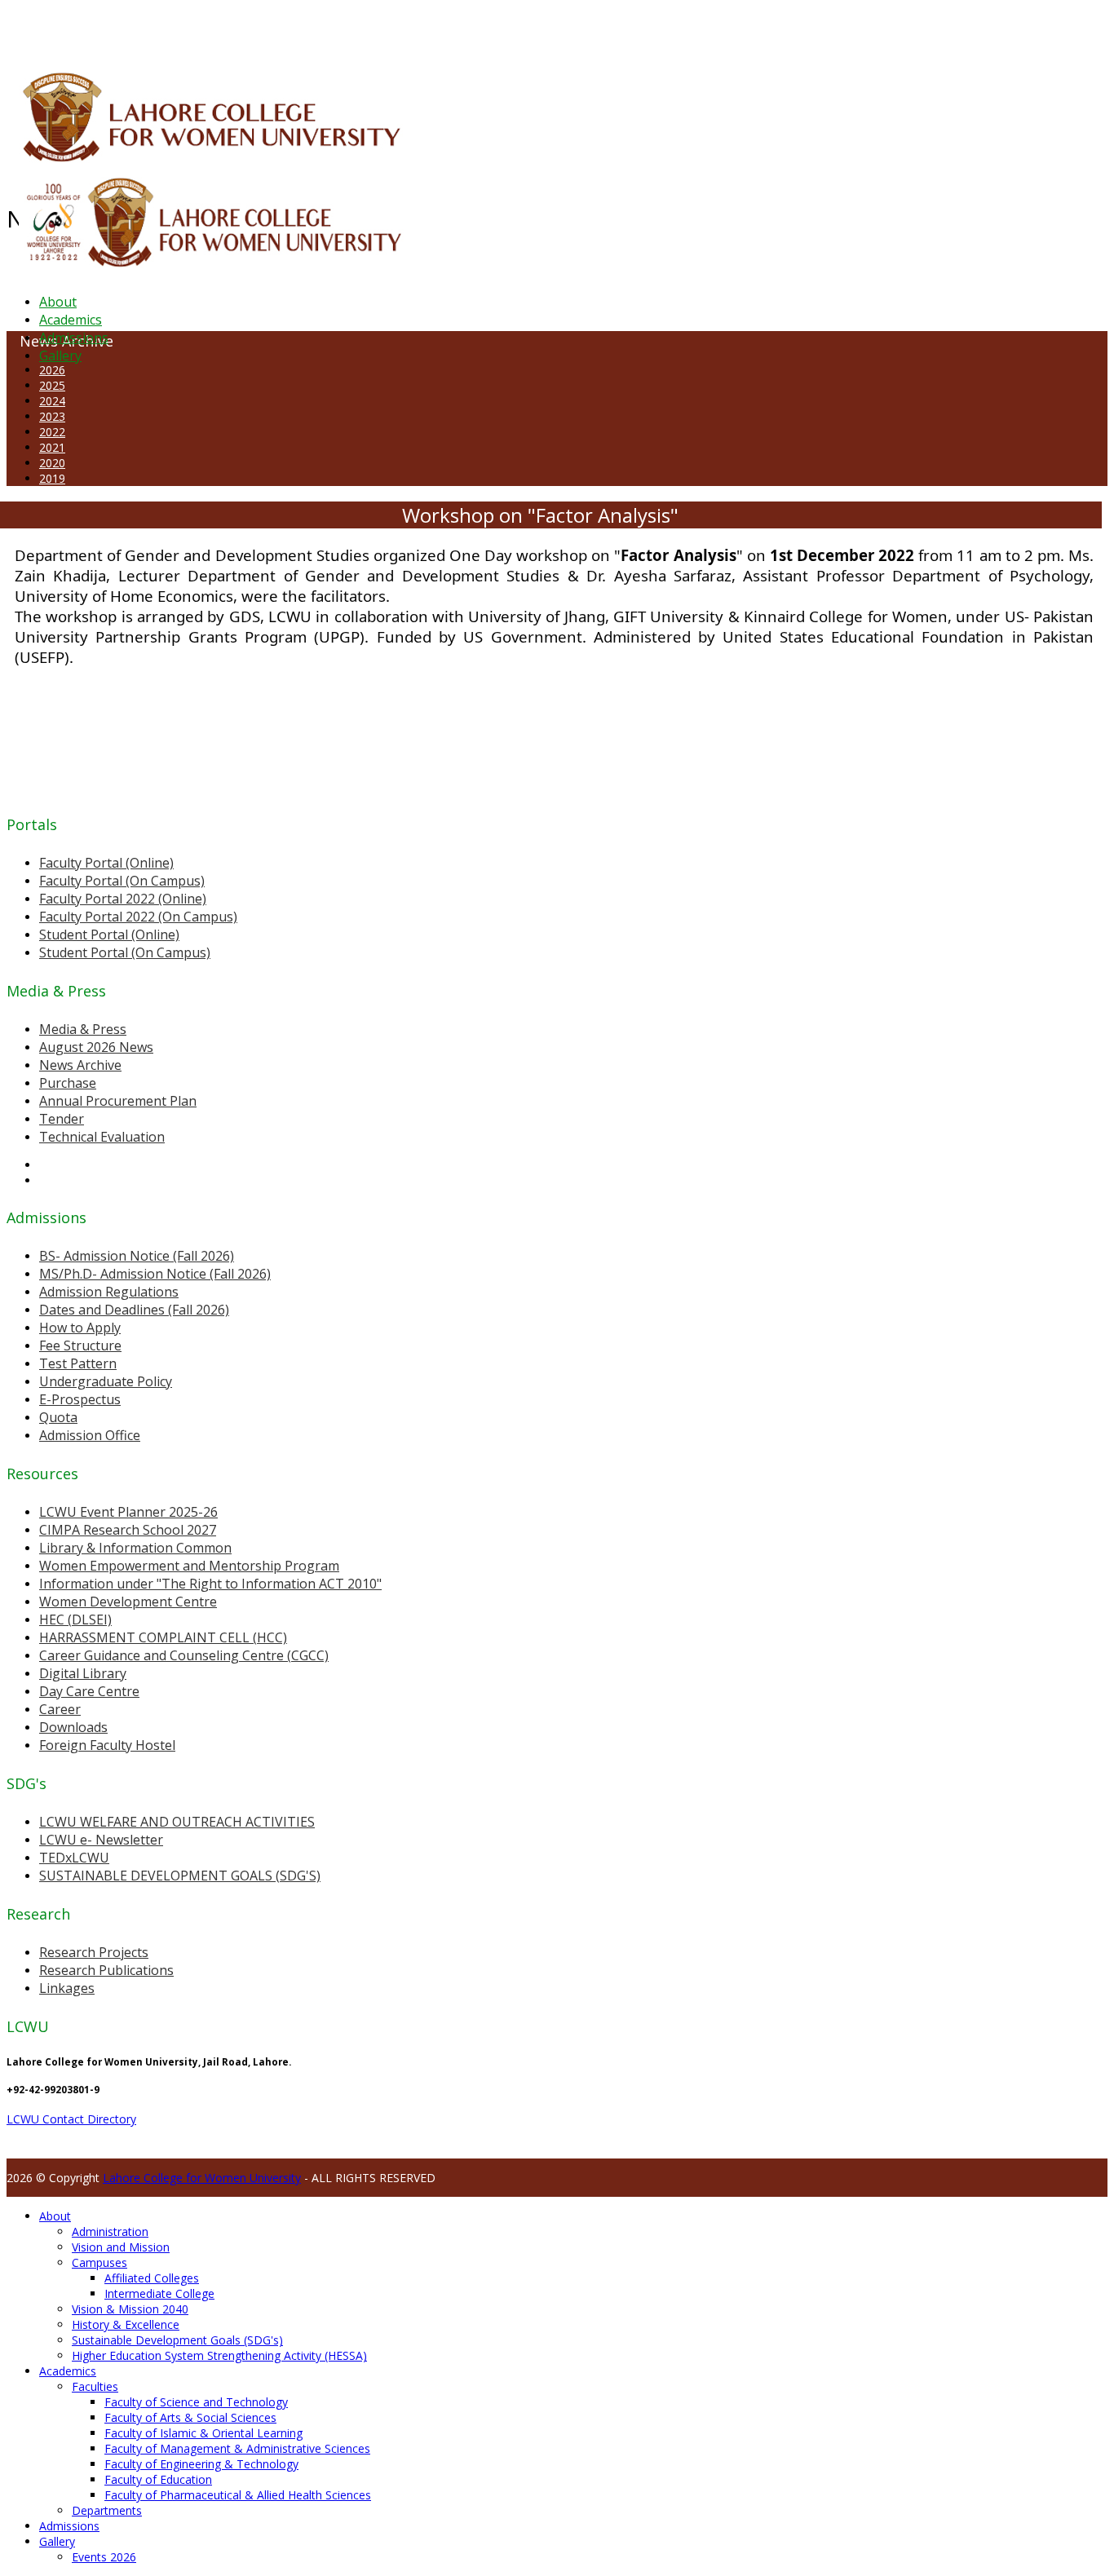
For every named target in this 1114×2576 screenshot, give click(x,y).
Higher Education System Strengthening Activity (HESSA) (219, 2355)
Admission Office (90, 1435)
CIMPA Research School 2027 (128, 1530)
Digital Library (83, 1673)
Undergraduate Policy (106, 1381)
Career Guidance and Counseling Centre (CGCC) (184, 1655)
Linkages (67, 1988)
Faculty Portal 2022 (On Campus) (138, 917)
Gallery (60, 356)
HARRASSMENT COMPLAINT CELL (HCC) (163, 1637)
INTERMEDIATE (259, 28)
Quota (58, 1417)
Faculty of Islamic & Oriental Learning (203, 2433)
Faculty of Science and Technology (196, 2402)
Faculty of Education (158, 2479)
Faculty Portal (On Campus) (122, 881)
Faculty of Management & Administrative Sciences (237, 2448)
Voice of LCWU (539, 28)
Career (60, 1709)
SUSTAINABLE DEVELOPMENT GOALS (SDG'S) (180, 1876)
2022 (52, 432)
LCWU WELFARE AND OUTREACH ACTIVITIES (177, 1822)
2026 (52, 370)
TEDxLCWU (74, 1858)
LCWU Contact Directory (71, 2119)
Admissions (74, 338)
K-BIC (329, 28)
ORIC (192, 28)
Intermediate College (159, 2293)
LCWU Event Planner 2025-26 (128, 1512)
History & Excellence (126, 2324)
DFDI (305, 28)
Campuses (99, 2262)
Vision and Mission (121, 2247)
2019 (52, 478)
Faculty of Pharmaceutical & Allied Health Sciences (238, 2495)
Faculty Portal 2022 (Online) (123, 899)
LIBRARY (397, 28)
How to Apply (80, 1328)
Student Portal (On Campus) (125, 952)
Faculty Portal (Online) (106, 863)
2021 (52, 447)
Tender (62, 1119)
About (58, 302)
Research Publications (106, 1970)
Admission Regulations (109, 1292)
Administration (110, 2231)
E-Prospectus (80, 1399)
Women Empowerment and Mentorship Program (189, 1566)
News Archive (80, 1065)
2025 (52, 385)
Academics (71, 320)
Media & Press (83, 1029)
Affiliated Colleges (152, 2278)
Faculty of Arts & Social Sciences (190, 2417)
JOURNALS (442, 28)
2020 (52, 463)
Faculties (95, 2386)
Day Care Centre (89, 1691)
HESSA (93, 28)
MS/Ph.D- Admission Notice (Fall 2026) (155, 1274)
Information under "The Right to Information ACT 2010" (210, 1584)
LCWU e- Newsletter (101, 1840)
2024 (52, 401)
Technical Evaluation (102, 1137)
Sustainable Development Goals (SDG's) (177, 2340)
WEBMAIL (597, 28)
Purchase (68, 1083)
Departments (107, 2510)
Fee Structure (80, 1345)
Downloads (73, 1727)
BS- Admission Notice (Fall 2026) (137, 1256)
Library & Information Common (135, 1548)
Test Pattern (78, 1363)
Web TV (485, 28)
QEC (214, 28)
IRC (370, 28)
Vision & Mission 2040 (130, 2309)
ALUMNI (58, 28)
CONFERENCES (145, 28)
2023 (52, 416)
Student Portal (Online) (109, 935)
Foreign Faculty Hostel (107, 1745)
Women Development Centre (128, 1602)
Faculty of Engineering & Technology (201, 2464)
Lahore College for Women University (202, 2178)
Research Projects (94, 1952)
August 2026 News (96, 1047)
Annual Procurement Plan (118, 1101)
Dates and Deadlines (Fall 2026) (134, 1310)
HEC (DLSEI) (75, 1619)
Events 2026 (104, 2557)
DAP (352, 28)
